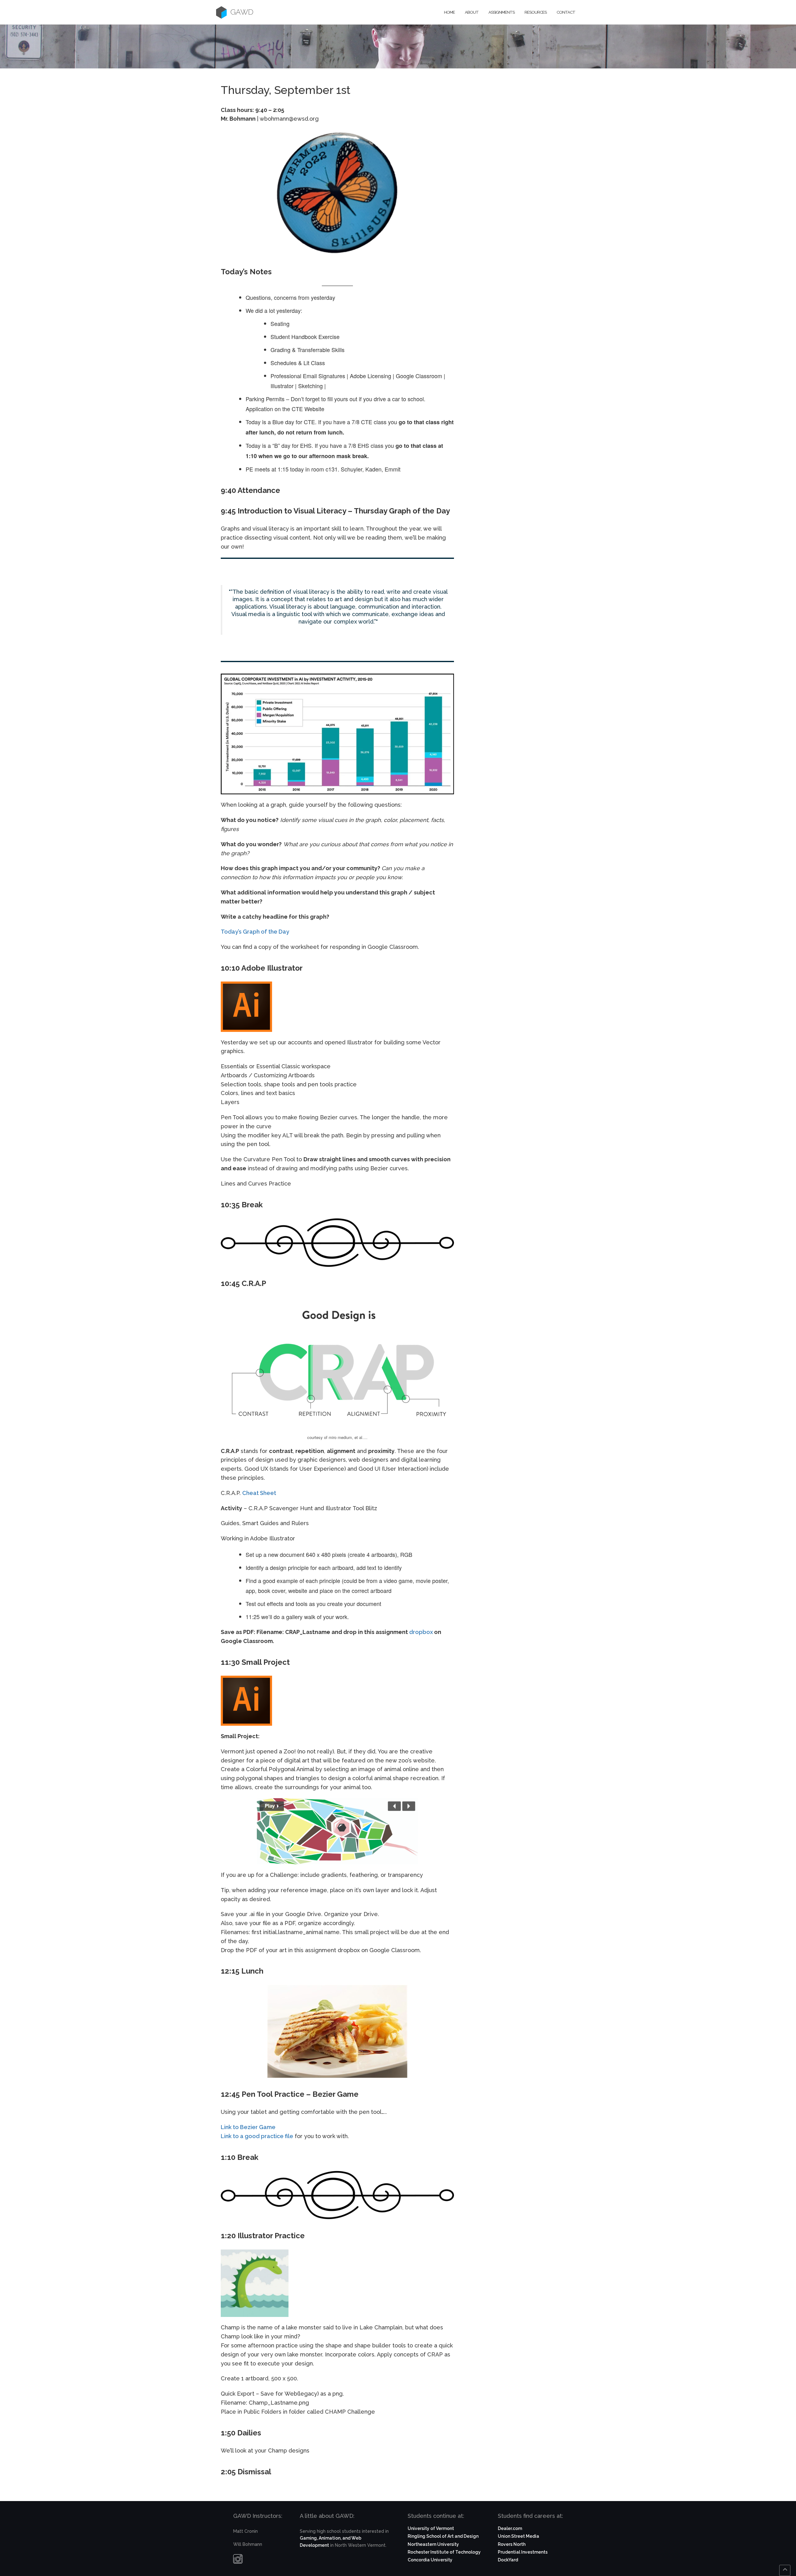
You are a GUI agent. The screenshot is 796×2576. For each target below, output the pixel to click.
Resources (536, 12)
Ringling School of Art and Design (443, 2536)
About (472, 12)
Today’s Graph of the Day (255, 932)
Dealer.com (510, 2528)
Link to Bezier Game (248, 2127)
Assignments (502, 12)
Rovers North (512, 2544)
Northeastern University (433, 2544)
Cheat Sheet (259, 1493)
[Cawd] (221, 12)
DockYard (508, 2560)
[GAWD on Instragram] (238, 2560)
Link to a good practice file (257, 2136)
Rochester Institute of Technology (444, 2552)
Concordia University (430, 2560)
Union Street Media (518, 2536)
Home (449, 12)
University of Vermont (431, 2528)
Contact (566, 12)
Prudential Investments (523, 2552)
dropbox (421, 1632)
